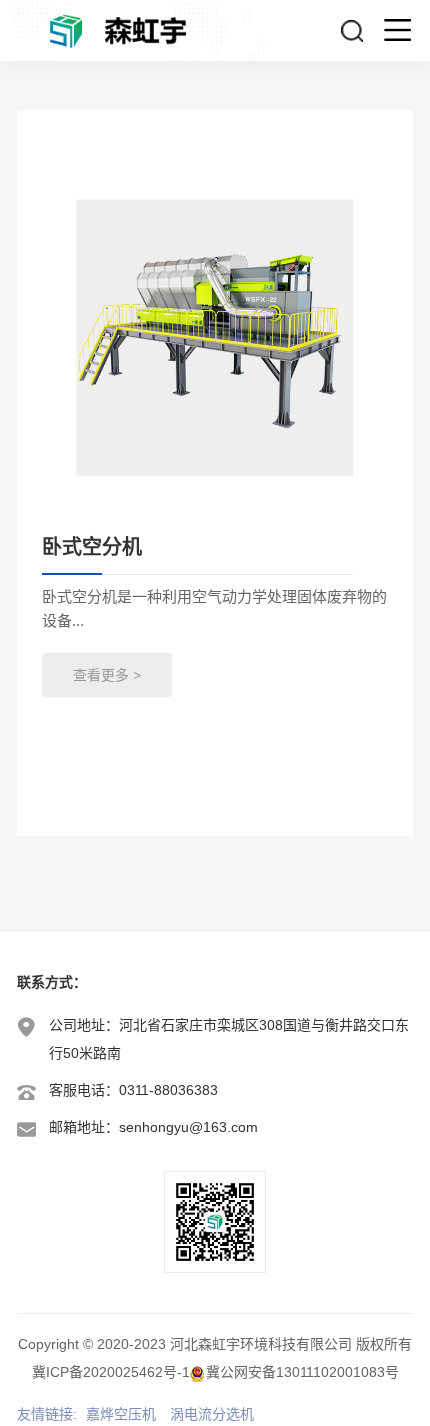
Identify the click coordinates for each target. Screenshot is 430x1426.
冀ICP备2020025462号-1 (111, 1372)
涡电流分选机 (212, 1414)
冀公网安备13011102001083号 (302, 1372)
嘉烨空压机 (121, 1414)
